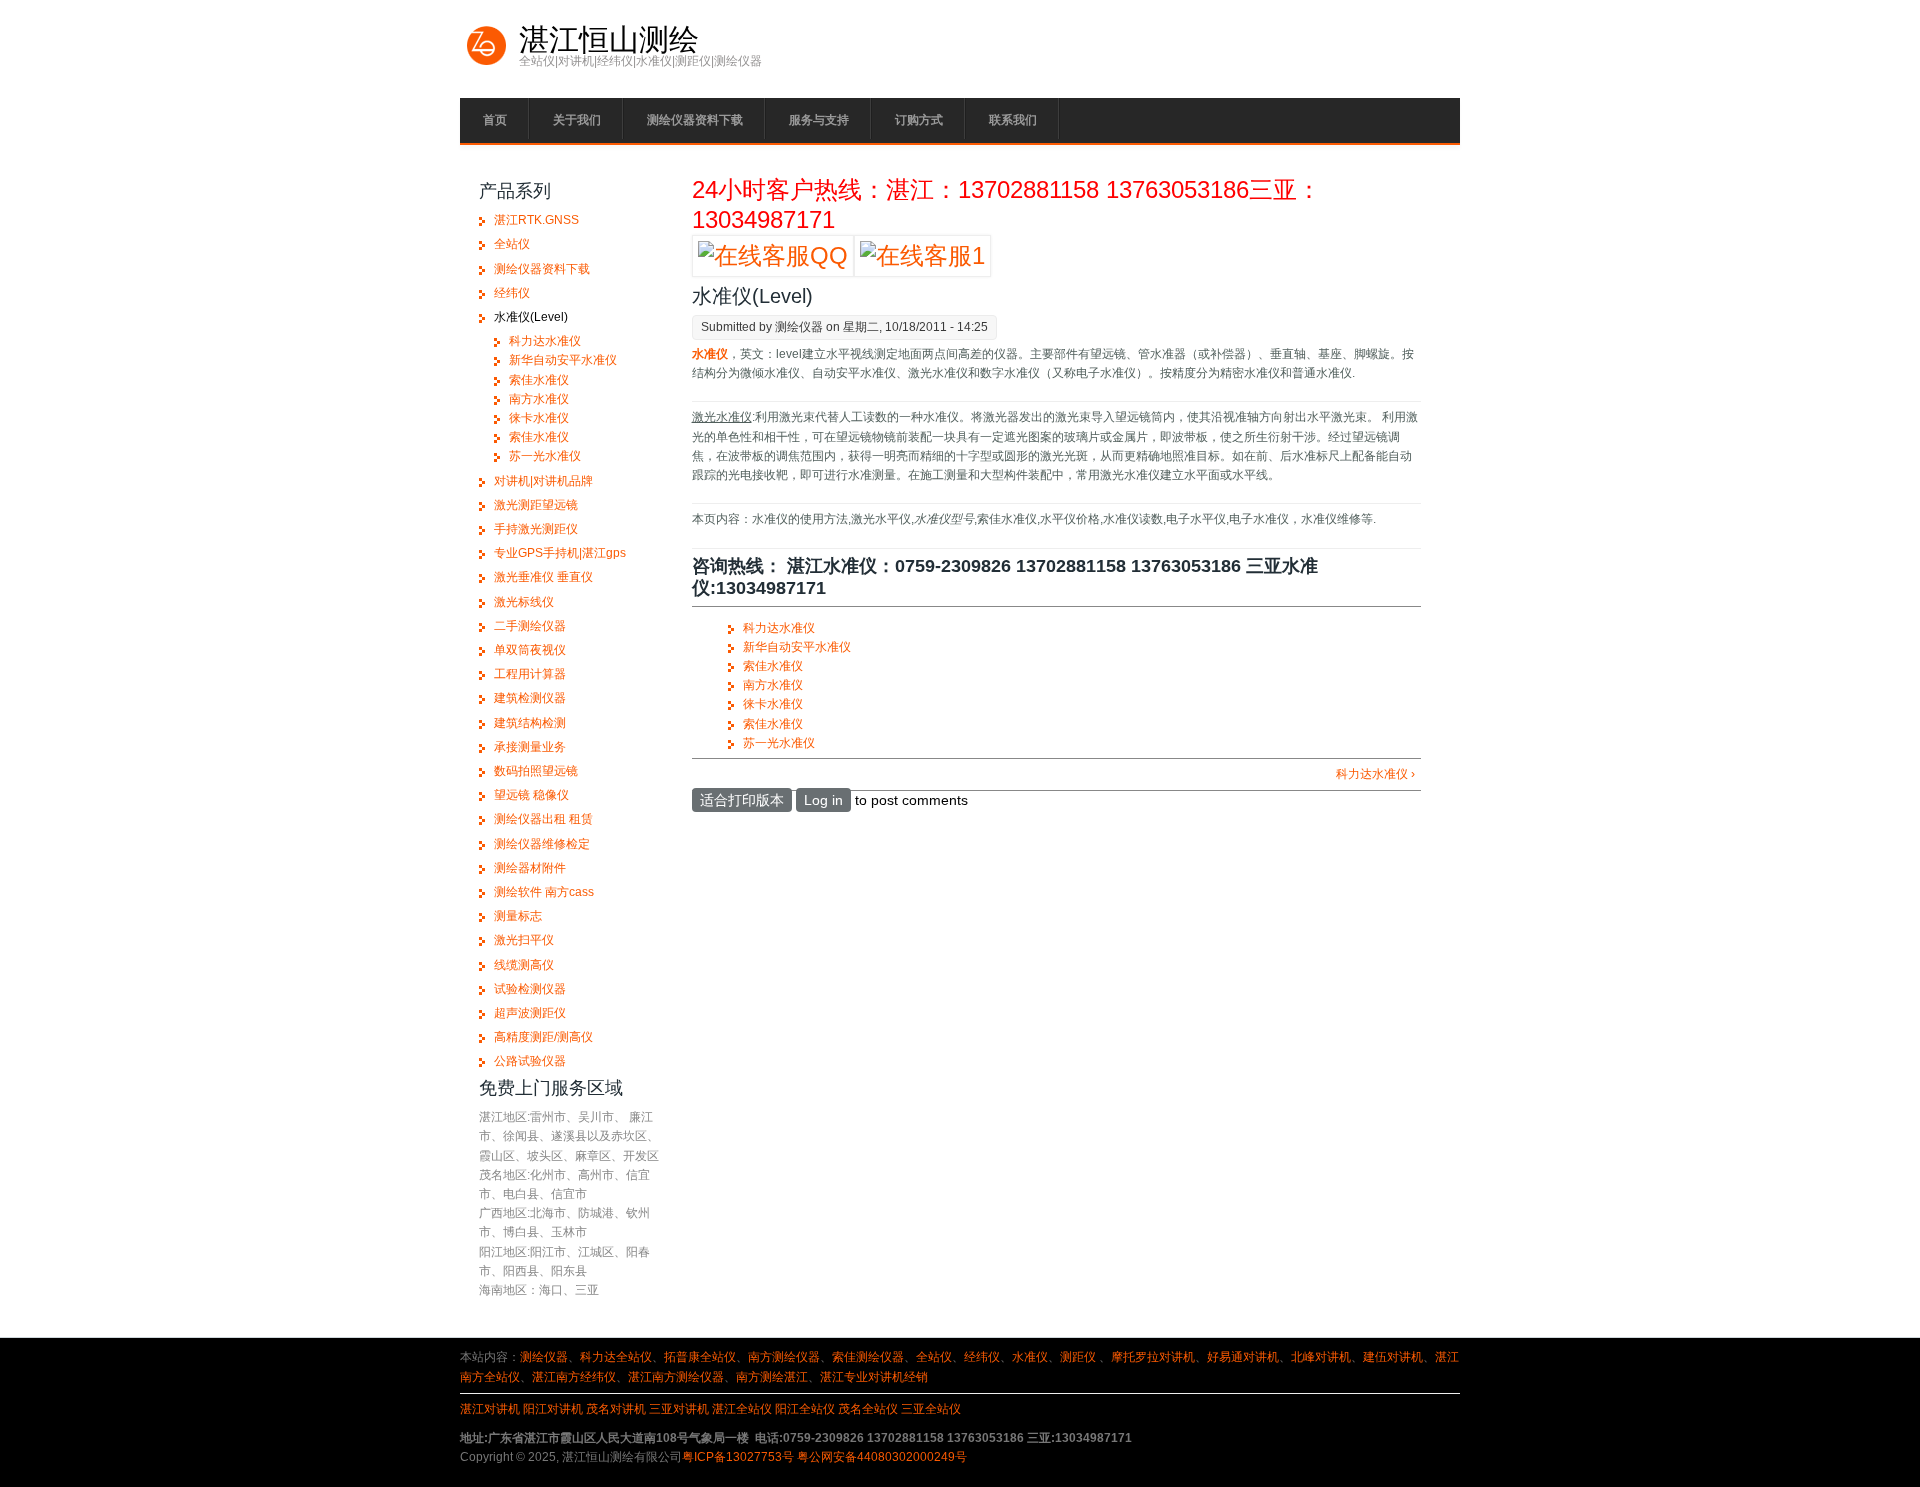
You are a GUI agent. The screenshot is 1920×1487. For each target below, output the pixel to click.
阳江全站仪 (805, 1409)
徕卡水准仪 (773, 704)
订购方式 (919, 120)
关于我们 (577, 120)
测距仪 (1078, 1357)
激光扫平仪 (524, 940)
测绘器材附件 (530, 868)
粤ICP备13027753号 (738, 1457)
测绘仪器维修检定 (542, 844)
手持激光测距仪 (536, 529)
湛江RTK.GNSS (536, 220)
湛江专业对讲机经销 (874, 1377)
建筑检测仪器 (530, 698)
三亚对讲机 (679, 1409)
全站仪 (512, 244)
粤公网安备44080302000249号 (882, 1457)
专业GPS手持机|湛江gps (560, 553)
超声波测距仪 (530, 1013)
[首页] (487, 63)
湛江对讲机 (490, 1409)
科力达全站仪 (616, 1357)
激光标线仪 (524, 602)
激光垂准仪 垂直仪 (543, 577)
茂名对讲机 (616, 1409)
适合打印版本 (742, 800)
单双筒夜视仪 (530, 650)
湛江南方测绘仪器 (676, 1377)
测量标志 (518, 916)
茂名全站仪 (868, 1409)
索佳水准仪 (773, 666)
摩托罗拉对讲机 (1153, 1357)
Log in (823, 800)
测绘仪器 (544, 1357)
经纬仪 (512, 293)
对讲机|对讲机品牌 (543, 481)
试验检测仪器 (530, 989)
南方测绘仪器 (784, 1357)
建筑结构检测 (530, 723)
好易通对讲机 (1243, 1357)
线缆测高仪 (524, 965)
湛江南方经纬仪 (574, 1377)
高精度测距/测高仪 (543, 1037)
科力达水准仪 (779, 628)
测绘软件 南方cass (544, 892)
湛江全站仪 (742, 1409)
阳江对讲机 (553, 1409)
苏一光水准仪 (779, 743)
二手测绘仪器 (530, 626)
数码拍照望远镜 (536, 771)
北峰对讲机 (1321, 1357)
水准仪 (1030, 1357)
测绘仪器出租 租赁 (543, 819)
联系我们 (1013, 120)
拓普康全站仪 (700, 1357)
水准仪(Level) (531, 317)
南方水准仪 (773, 685)
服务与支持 (819, 120)
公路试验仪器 (530, 1061)
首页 (495, 120)
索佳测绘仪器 (868, 1357)
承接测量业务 (530, 747)
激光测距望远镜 (536, 505)
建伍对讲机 (1393, 1357)
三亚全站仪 (931, 1409)
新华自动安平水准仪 (797, 647)
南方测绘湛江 (772, 1377)
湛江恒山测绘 (609, 40)
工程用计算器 (530, 674)
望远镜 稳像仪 (531, 795)
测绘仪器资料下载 (695, 120)
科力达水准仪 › (1375, 774)
